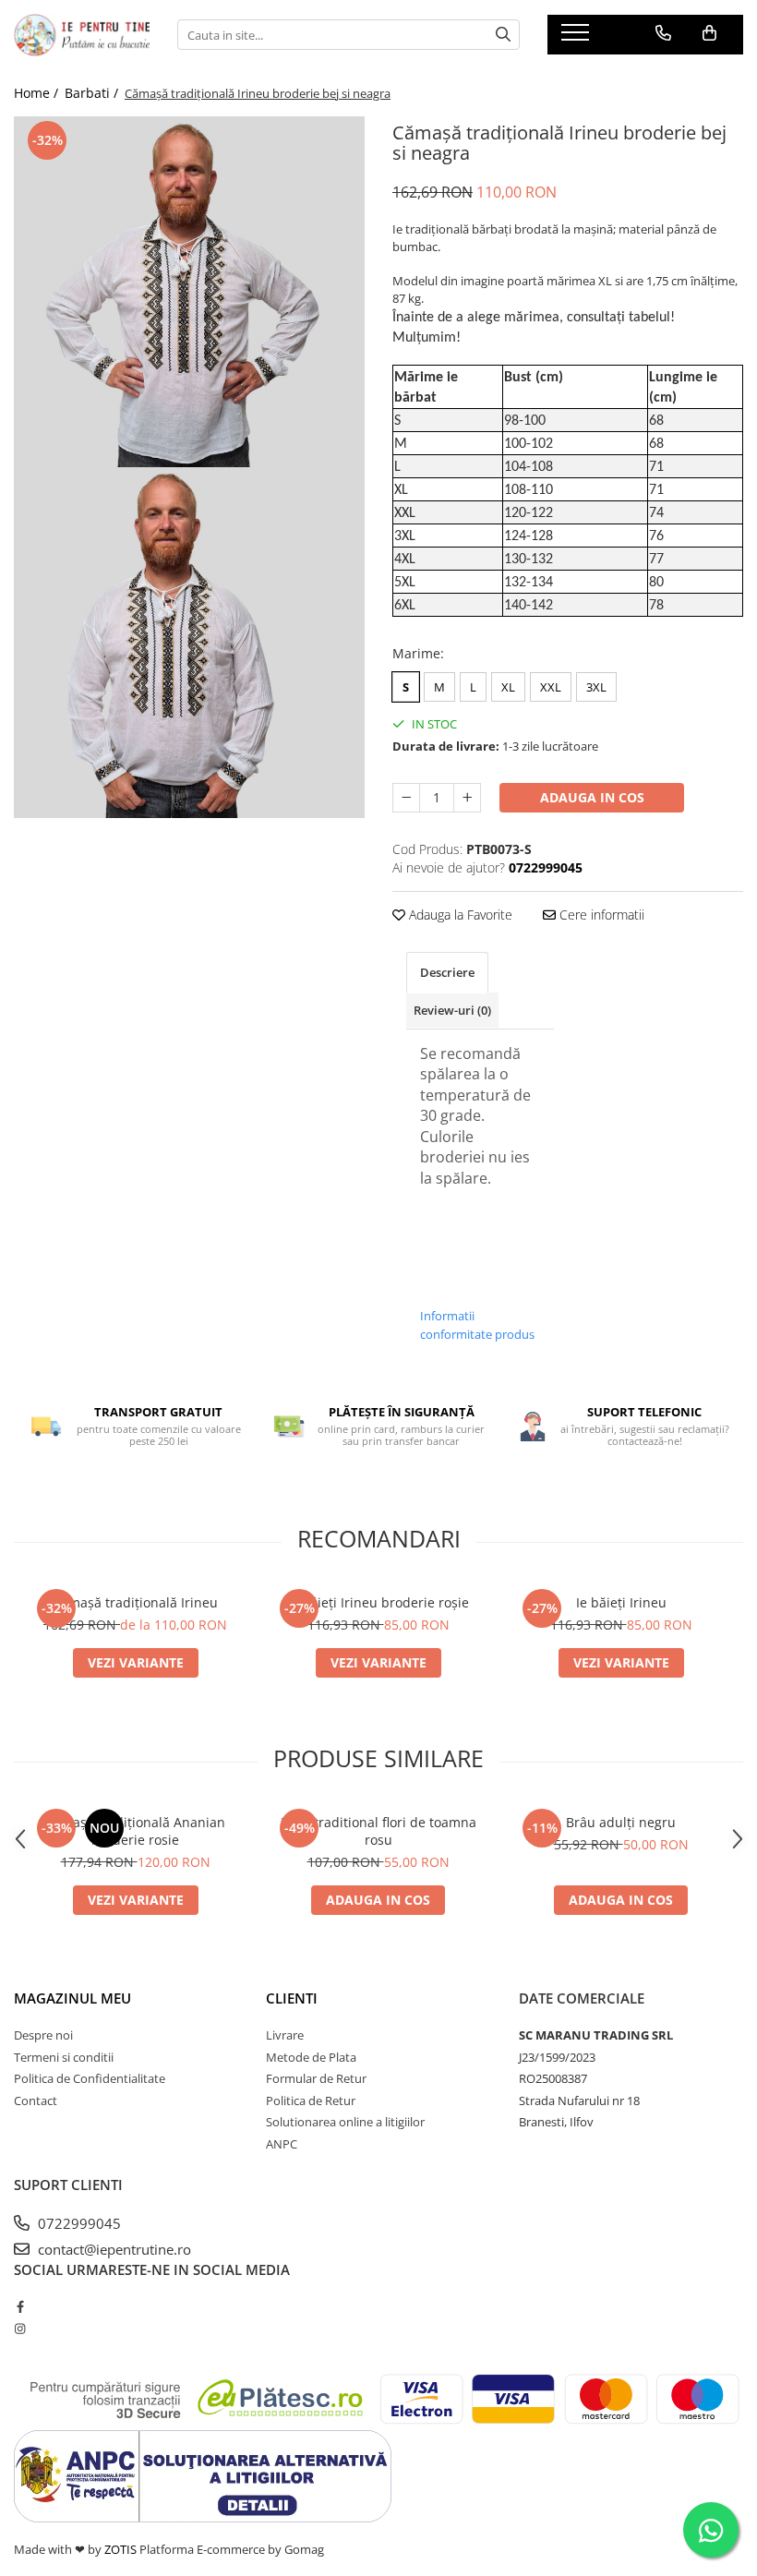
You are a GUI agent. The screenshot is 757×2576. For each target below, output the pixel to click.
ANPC (282, 2144)
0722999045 (78, 2223)
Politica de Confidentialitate (90, 2078)
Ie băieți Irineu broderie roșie (378, 1602)
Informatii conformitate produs (477, 1325)
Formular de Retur (316, 2078)
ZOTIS (120, 2549)
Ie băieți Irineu (621, 1602)
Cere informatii (600, 915)
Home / (38, 93)
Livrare (285, 2035)
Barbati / (93, 93)
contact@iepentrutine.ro (113, 2249)
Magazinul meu (72, 1998)
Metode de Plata (311, 2057)
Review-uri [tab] (452, 1010)
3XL (596, 687)
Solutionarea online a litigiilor (345, 2122)
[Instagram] (20, 2329)
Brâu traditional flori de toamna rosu (378, 1831)
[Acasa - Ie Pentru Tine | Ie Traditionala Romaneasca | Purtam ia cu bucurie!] (82, 35)
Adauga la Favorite (459, 915)
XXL (551, 687)
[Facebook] (20, 2306)
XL (508, 687)
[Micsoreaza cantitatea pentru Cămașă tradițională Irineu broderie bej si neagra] (406, 798)
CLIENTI (292, 1998)
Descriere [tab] (447, 972)
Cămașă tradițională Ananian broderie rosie (135, 1831)
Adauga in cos (592, 797)
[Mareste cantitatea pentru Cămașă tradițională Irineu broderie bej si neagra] (467, 798)
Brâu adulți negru (621, 1822)
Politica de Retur (311, 2101)
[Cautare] (503, 35)
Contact (36, 2101)
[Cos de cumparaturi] (709, 33)
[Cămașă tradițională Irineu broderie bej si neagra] (189, 292)
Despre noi (43, 2035)
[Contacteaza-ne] (663, 33)
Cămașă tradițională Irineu (135, 1602)
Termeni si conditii (64, 2057)
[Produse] (577, 38)
